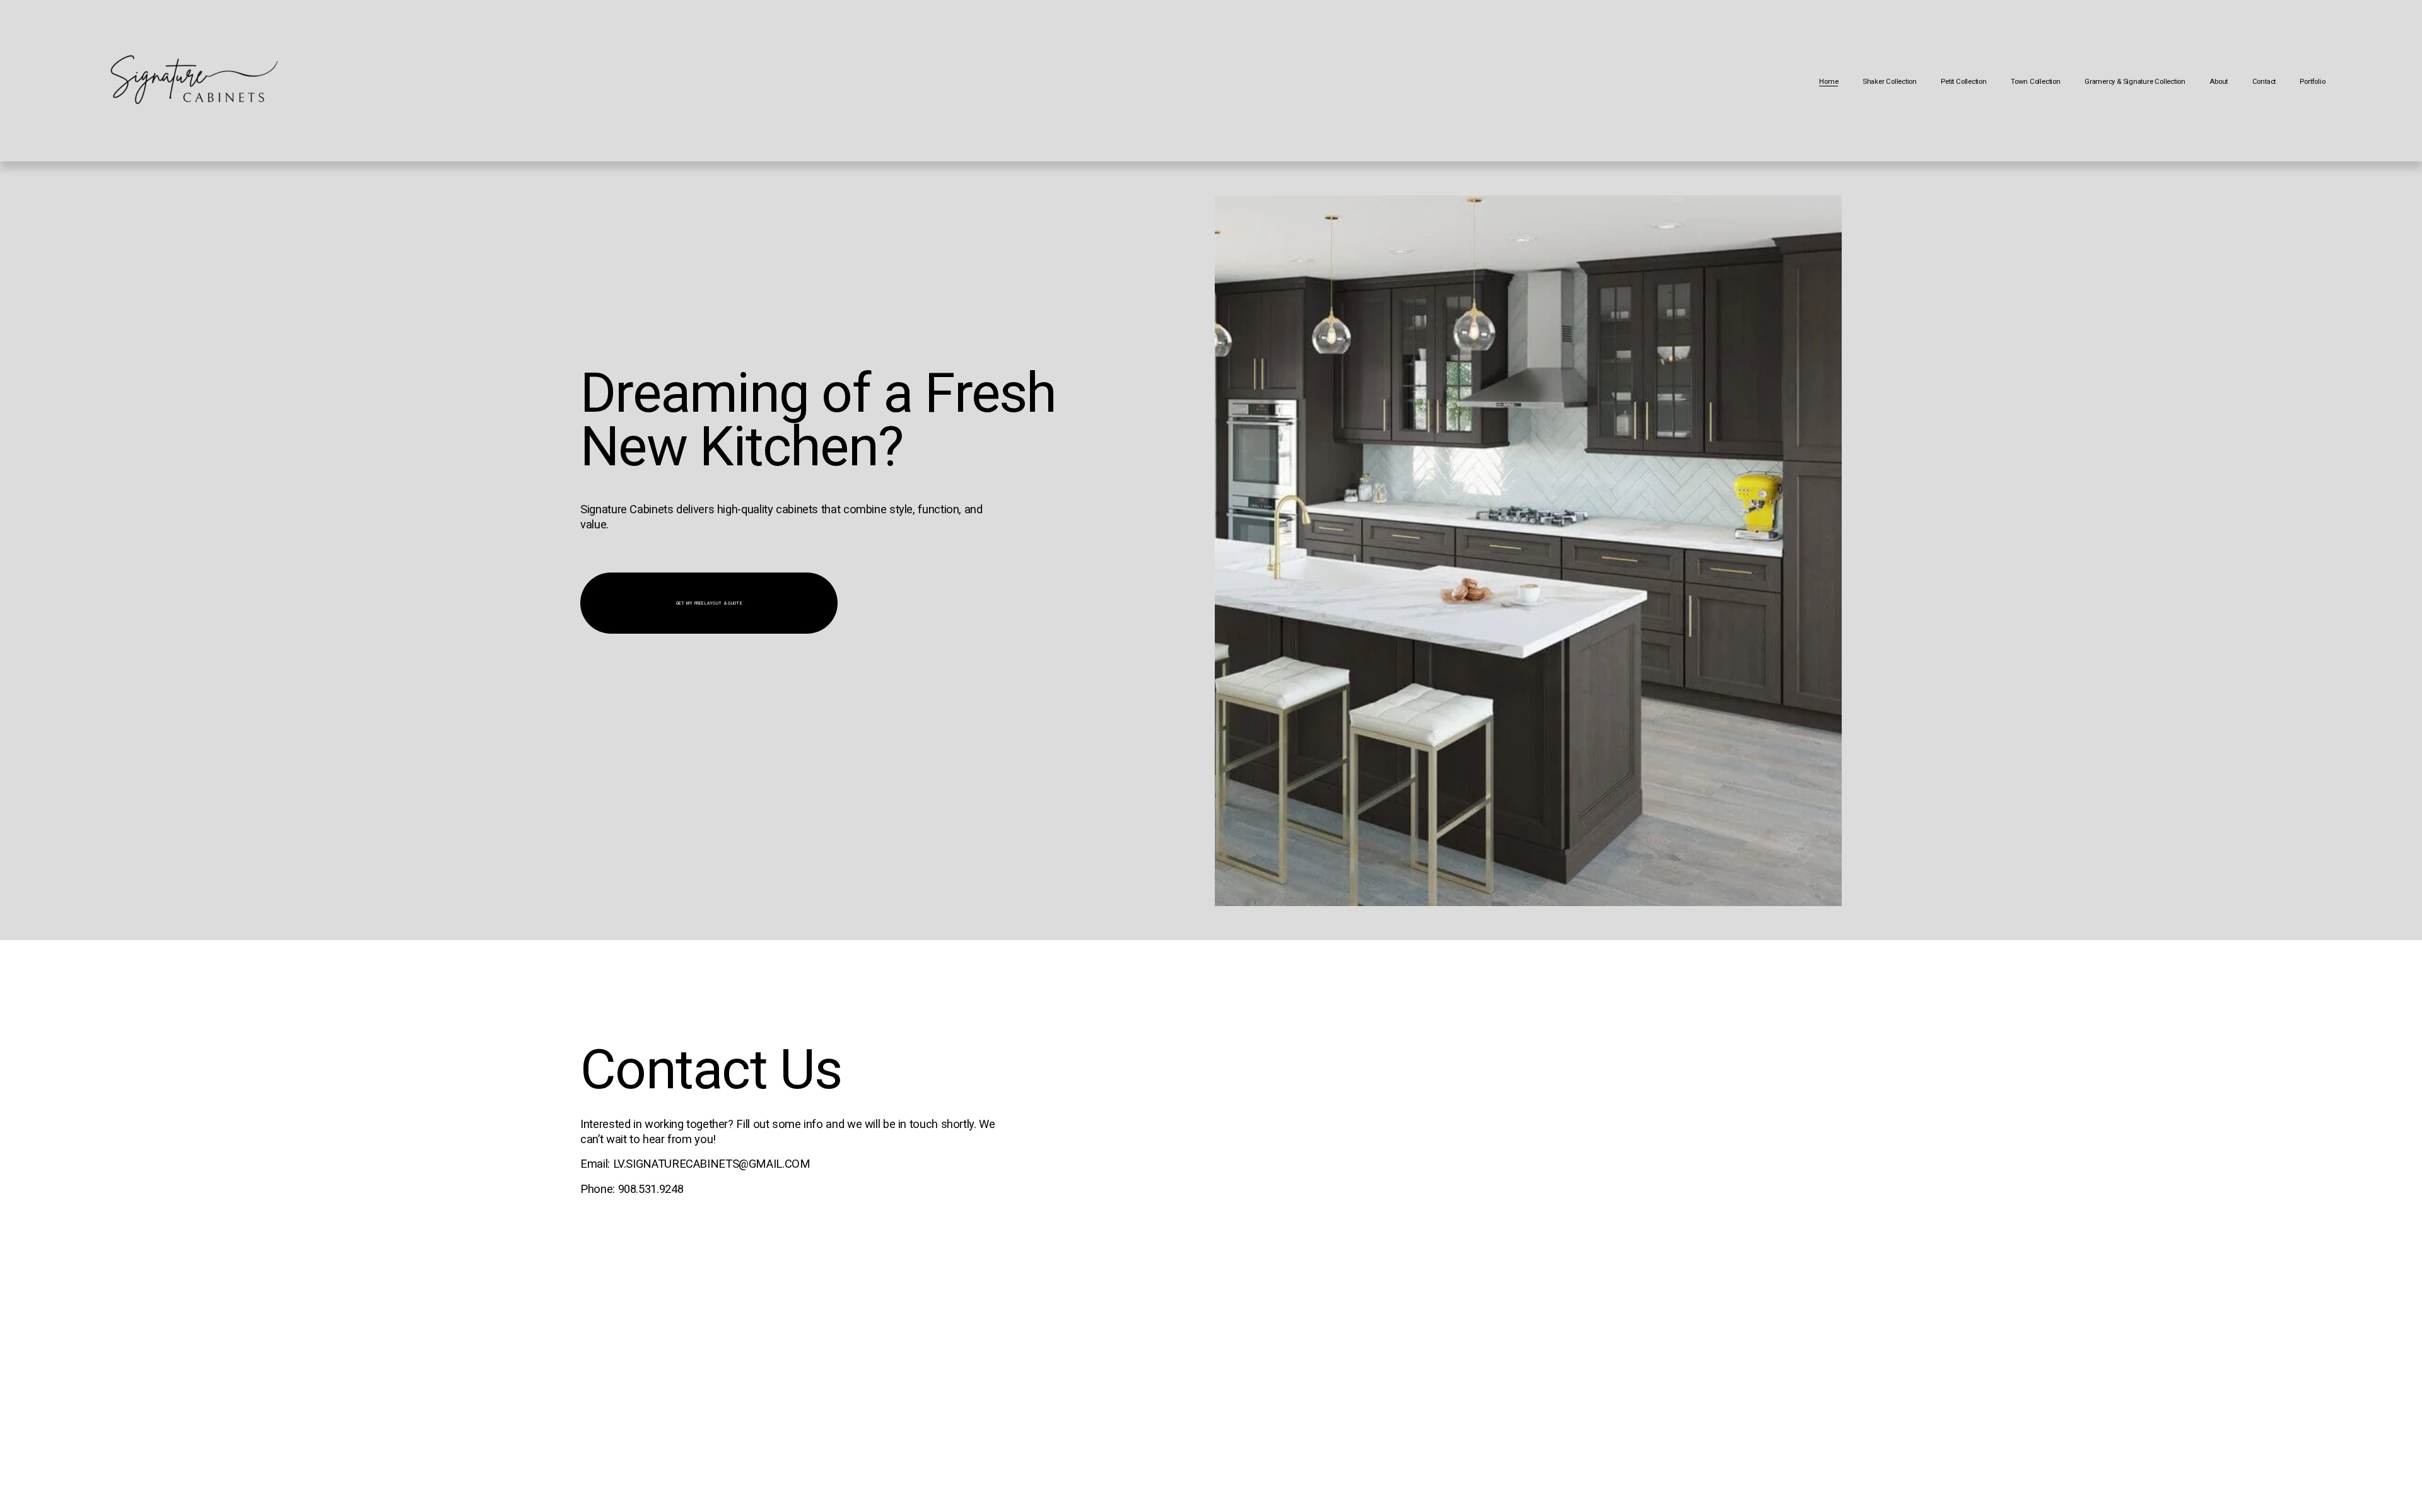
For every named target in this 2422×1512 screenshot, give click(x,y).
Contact (2264, 81)
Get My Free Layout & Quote (709, 603)
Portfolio (2312, 81)
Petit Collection (1963, 81)
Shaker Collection (1890, 81)
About (2219, 81)
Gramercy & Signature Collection (2135, 81)
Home (1828, 81)
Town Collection (2036, 81)
